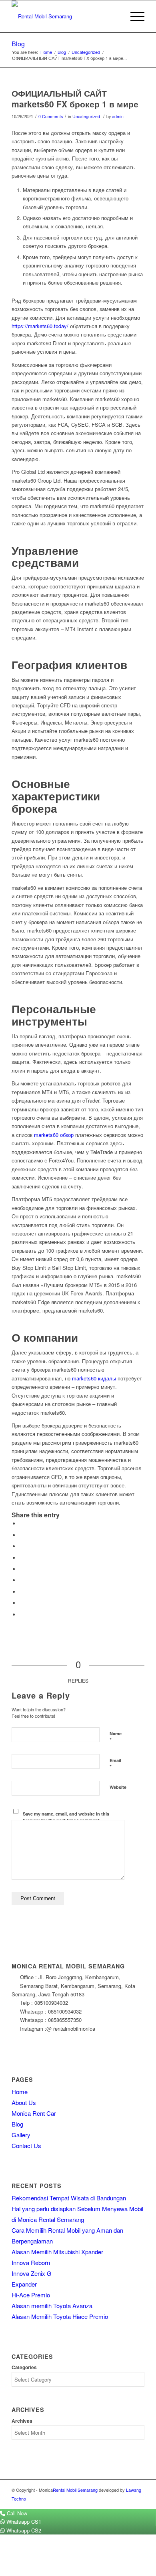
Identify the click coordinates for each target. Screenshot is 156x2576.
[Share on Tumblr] (22, 1580)
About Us (24, 2102)
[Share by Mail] (22, 1615)
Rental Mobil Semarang (75, 2490)
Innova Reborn (31, 2262)
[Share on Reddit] (22, 1603)
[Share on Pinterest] (22, 1558)
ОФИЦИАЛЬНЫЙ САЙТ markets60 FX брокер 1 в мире (75, 98)
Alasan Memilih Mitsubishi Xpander (57, 2252)
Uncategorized (86, 116)
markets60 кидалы (94, 1378)
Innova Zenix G (32, 2273)
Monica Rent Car (34, 2113)
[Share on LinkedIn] (22, 1569)
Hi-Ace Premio (31, 2295)
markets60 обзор (54, 1135)
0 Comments (51, 116)
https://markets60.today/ (40, 326)
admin (118, 116)
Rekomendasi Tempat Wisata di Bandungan (69, 2198)
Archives (22, 2421)
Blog (18, 44)
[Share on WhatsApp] (22, 1546)
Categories (24, 2367)
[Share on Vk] (22, 1592)
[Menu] (133, 16)
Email (115, 1764)
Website (118, 1787)
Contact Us (26, 2145)
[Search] (115, 16)
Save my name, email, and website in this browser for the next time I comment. (66, 1817)
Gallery (21, 2135)
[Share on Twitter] (22, 1535)
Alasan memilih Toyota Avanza (52, 2306)
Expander (24, 2284)
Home (20, 2092)
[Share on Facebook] (22, 1524)
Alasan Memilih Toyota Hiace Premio (60, 2316)
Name (116, 1737)
